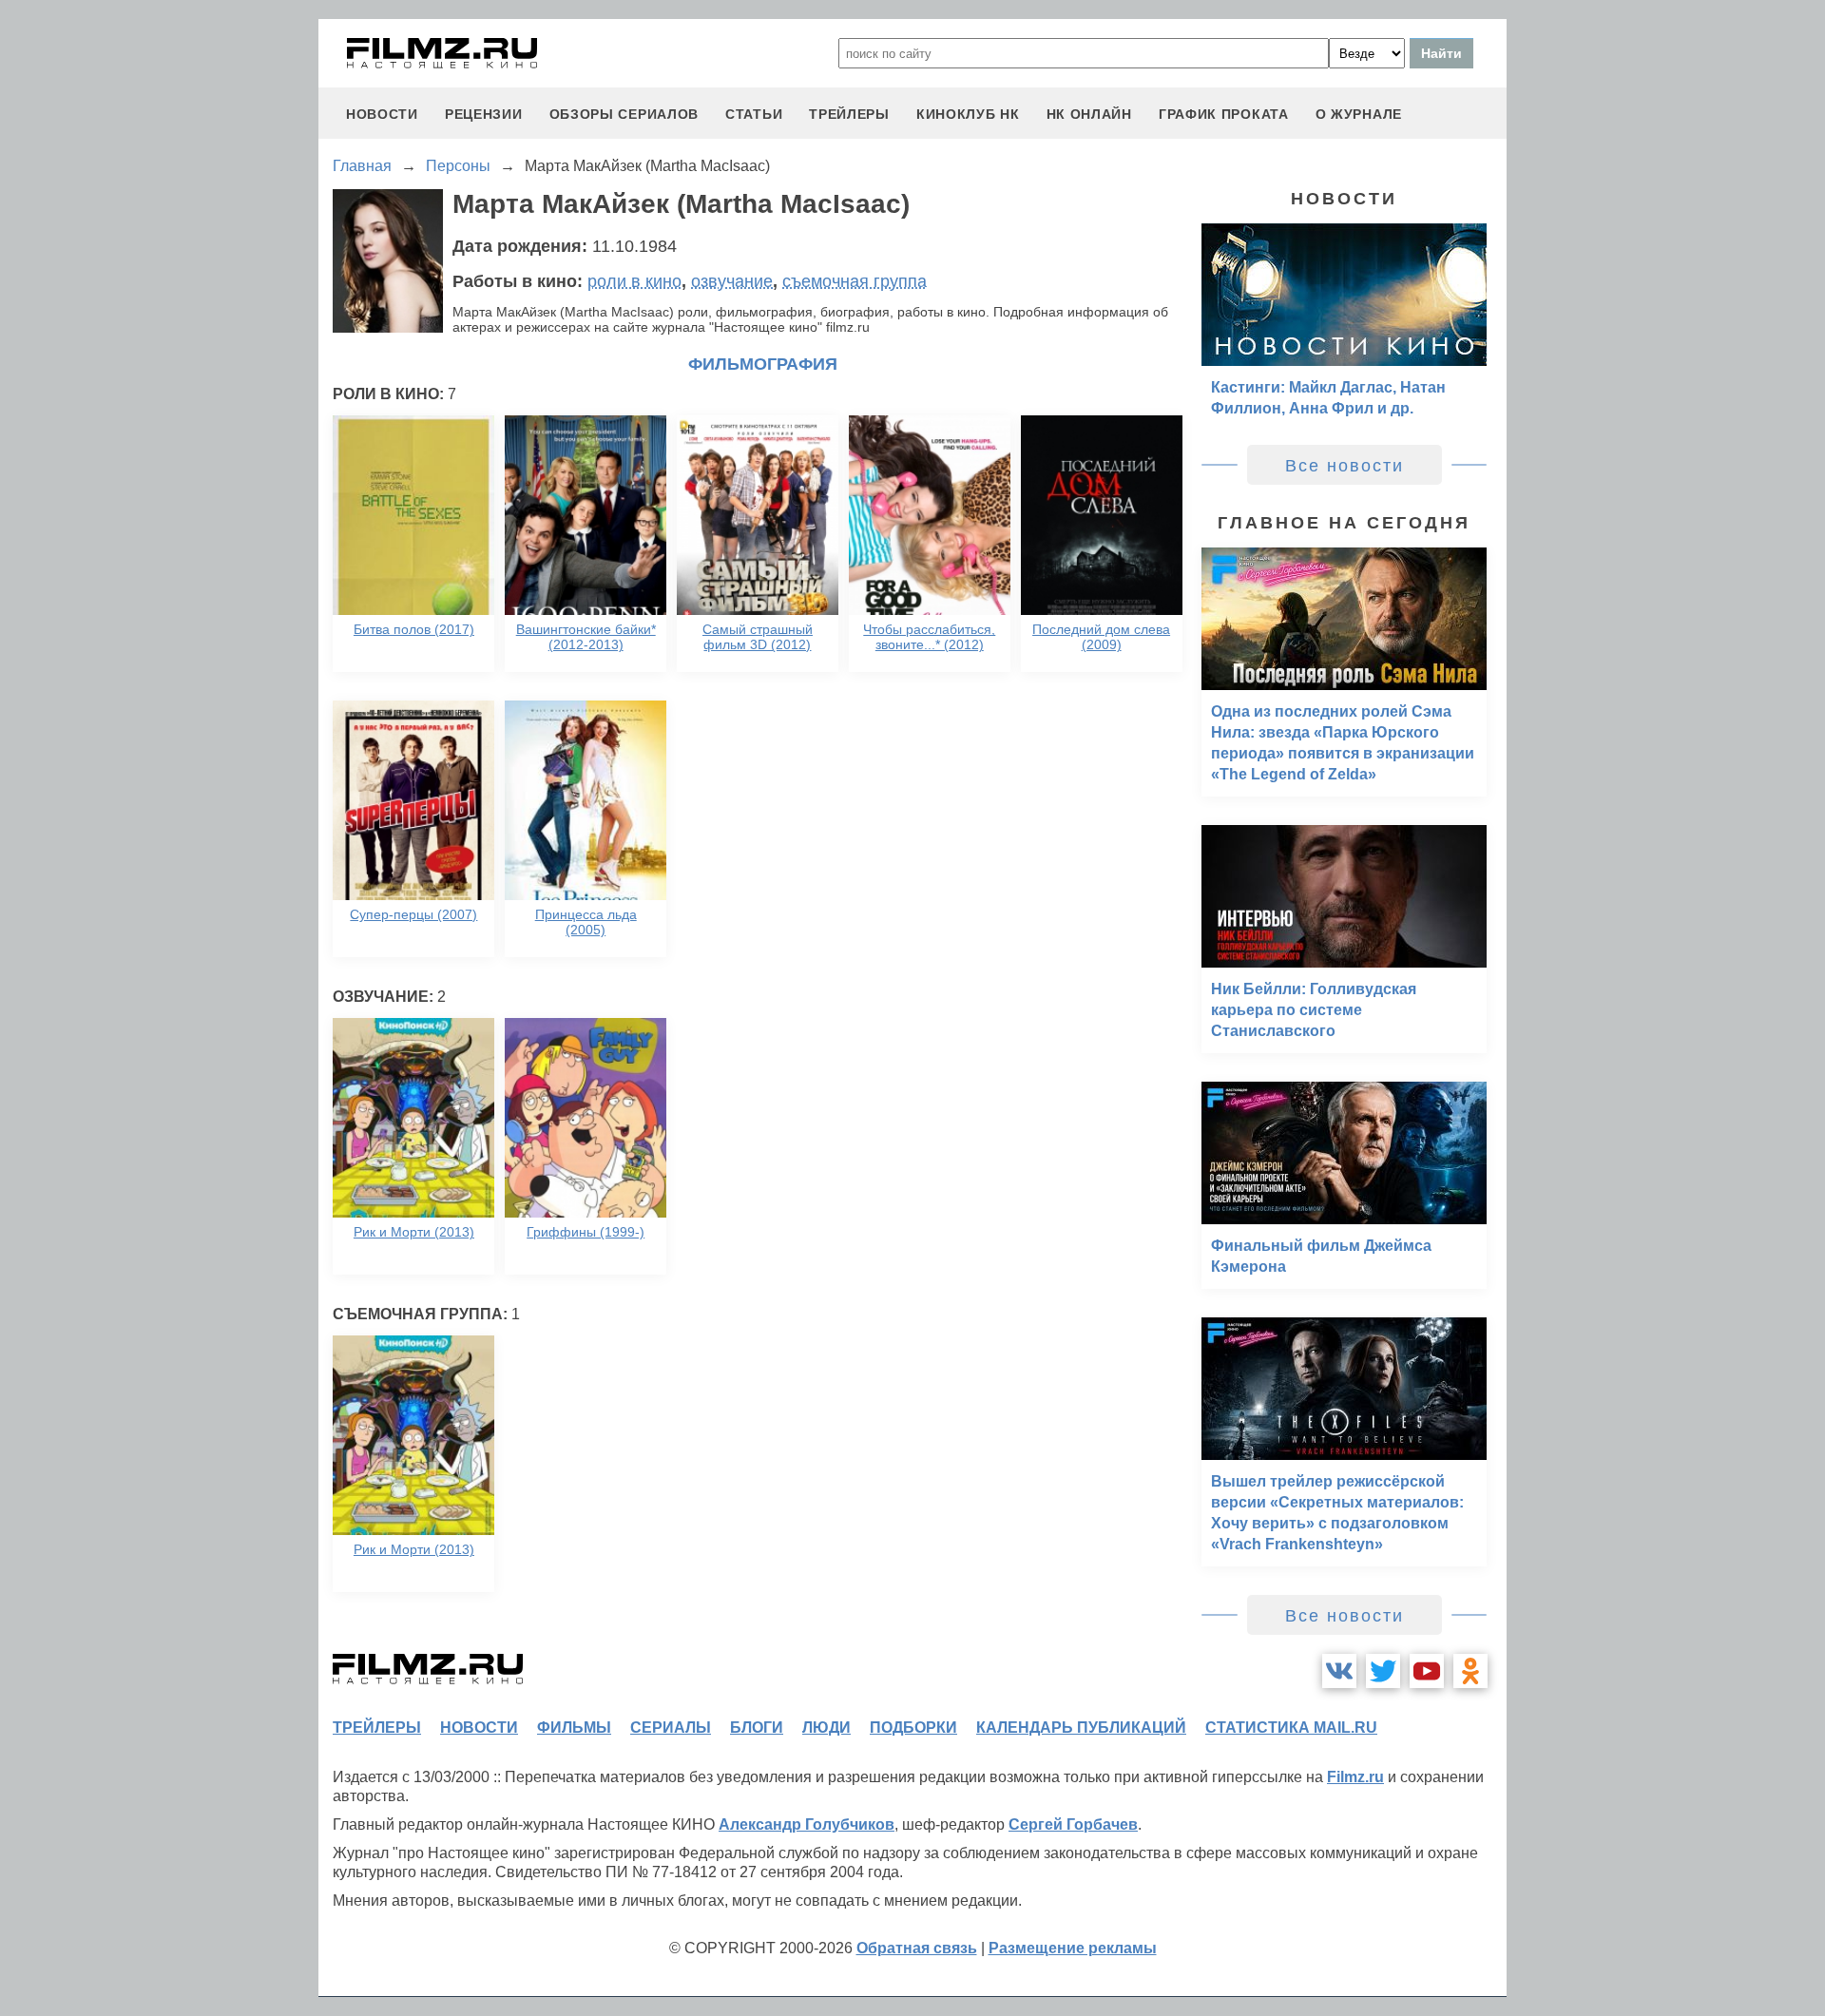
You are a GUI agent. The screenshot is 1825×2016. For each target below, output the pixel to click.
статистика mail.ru (1291, 1728)
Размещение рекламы (1073, 1948)
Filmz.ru (1355, 1777)
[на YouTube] (1427, 1671)
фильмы (574, 1728)
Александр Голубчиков (807, 1824)
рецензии (484, 114)
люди (826, 1728)
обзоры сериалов (624, 114)
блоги (757, 1728)
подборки (913, 1728)
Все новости (1345, 466)
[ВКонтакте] (1339, 1671)
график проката (1224, 114)
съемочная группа (855, 281)
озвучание (732, 281)
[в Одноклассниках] (1470, 1671)
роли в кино (634, 281)
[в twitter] (1383, 1671)
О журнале (1359, 114)
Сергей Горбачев (1073, 1824)
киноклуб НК (968, 114)
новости (382, 114)
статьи (754, 114)
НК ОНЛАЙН (1089, 114)
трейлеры (849, 114)
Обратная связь (917, 1948)
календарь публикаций (1081, 1728)
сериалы (671, 1728)
